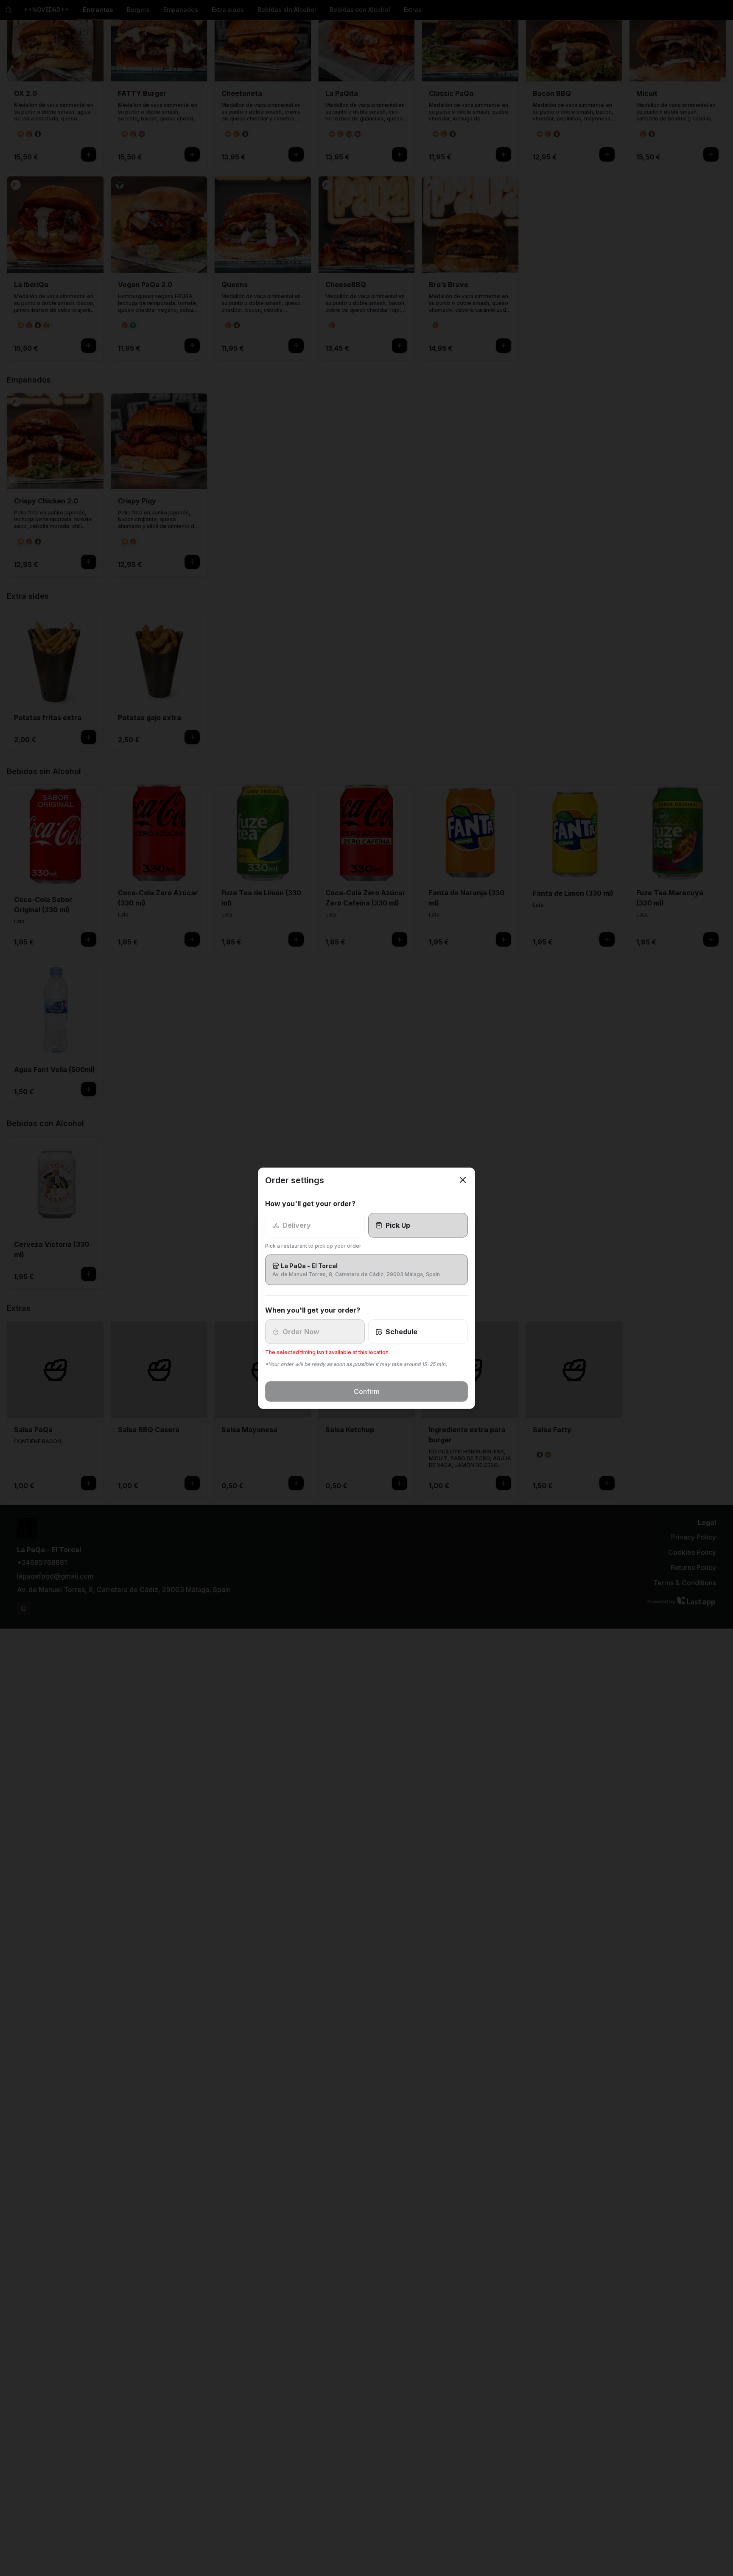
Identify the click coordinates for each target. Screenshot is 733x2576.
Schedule (401, 1332)
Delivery (297, 1225)
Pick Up (398, 1225)
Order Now (301, 1332)
